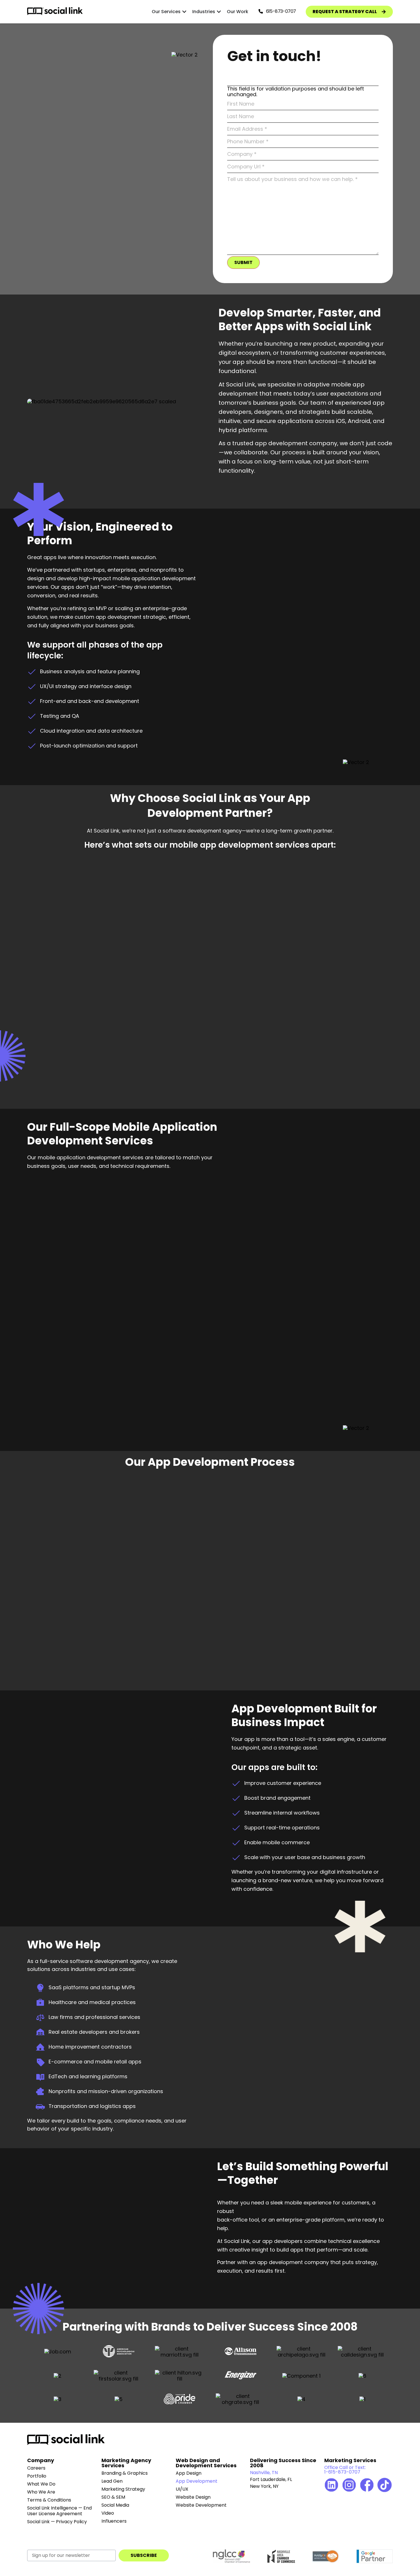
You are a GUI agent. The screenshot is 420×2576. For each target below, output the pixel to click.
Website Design (193, 2497)
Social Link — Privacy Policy (57, 2522)
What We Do (41, 2484)
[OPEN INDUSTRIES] (219, 12)
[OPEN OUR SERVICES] (184, 12)
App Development (197, 2481)
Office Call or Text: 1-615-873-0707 (345, 2470)
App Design (189, 2473)
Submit (243, 262)
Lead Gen (112, 2481)
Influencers (114, 2521)
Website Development (201, 2505)
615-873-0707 (281, 11)
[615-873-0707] (261, 11)
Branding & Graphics (125, 2473)
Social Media (115, 2505)
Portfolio (37, 2476)
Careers (36, 2468)
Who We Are (41, 2492)
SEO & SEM (113, 2497)
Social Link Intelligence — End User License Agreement (59, 2511)
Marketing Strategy (123, 2489)
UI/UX (182, 2489)
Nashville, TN (264, 2473)
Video (108, 2513)
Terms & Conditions (49, 2500)
